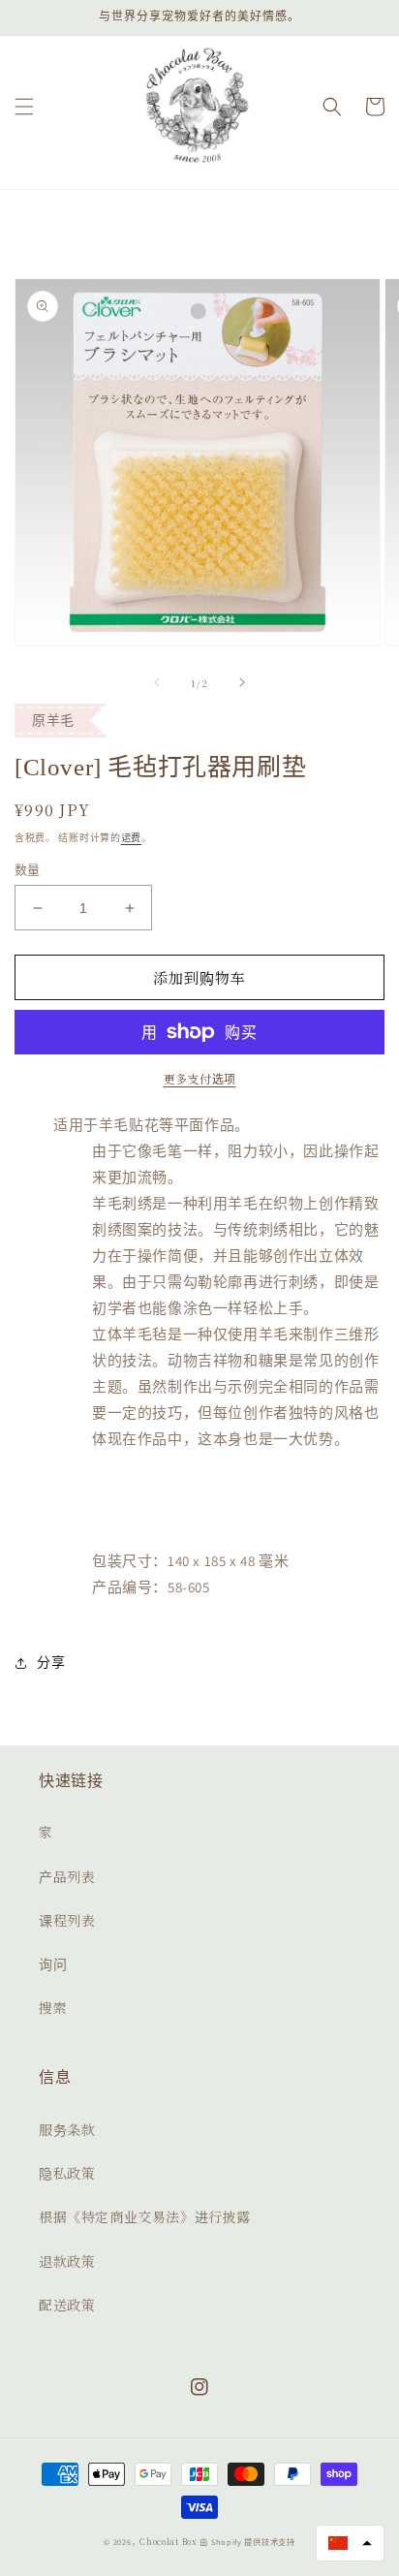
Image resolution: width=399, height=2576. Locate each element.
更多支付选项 (200, 1078)
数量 (28, 870)
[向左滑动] (157, 682)
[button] (24, 107)
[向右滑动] (242, 682)
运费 (131, 837)
